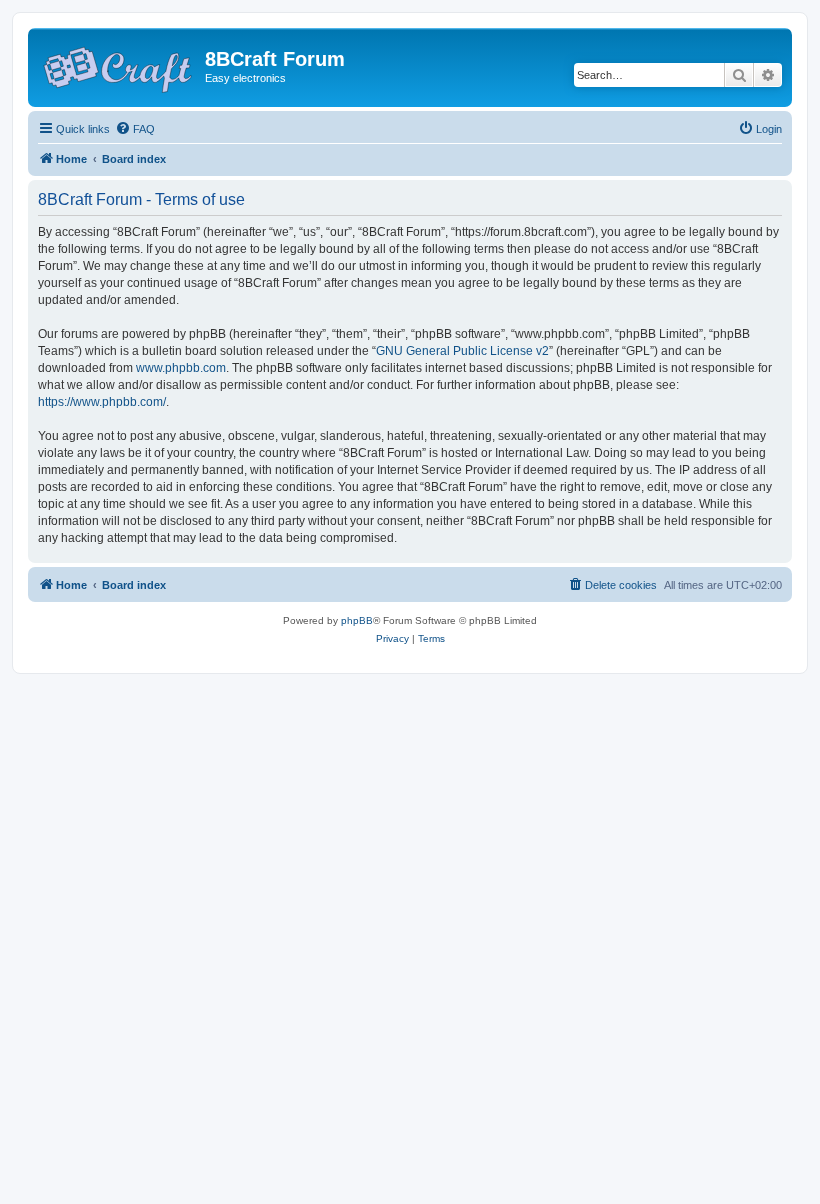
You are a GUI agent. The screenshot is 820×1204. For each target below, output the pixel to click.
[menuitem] (135, 129)
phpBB (357, 620)
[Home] (119, 65)
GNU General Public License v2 (462, 351)
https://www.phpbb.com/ (102, 402)
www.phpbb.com (181, 368)
